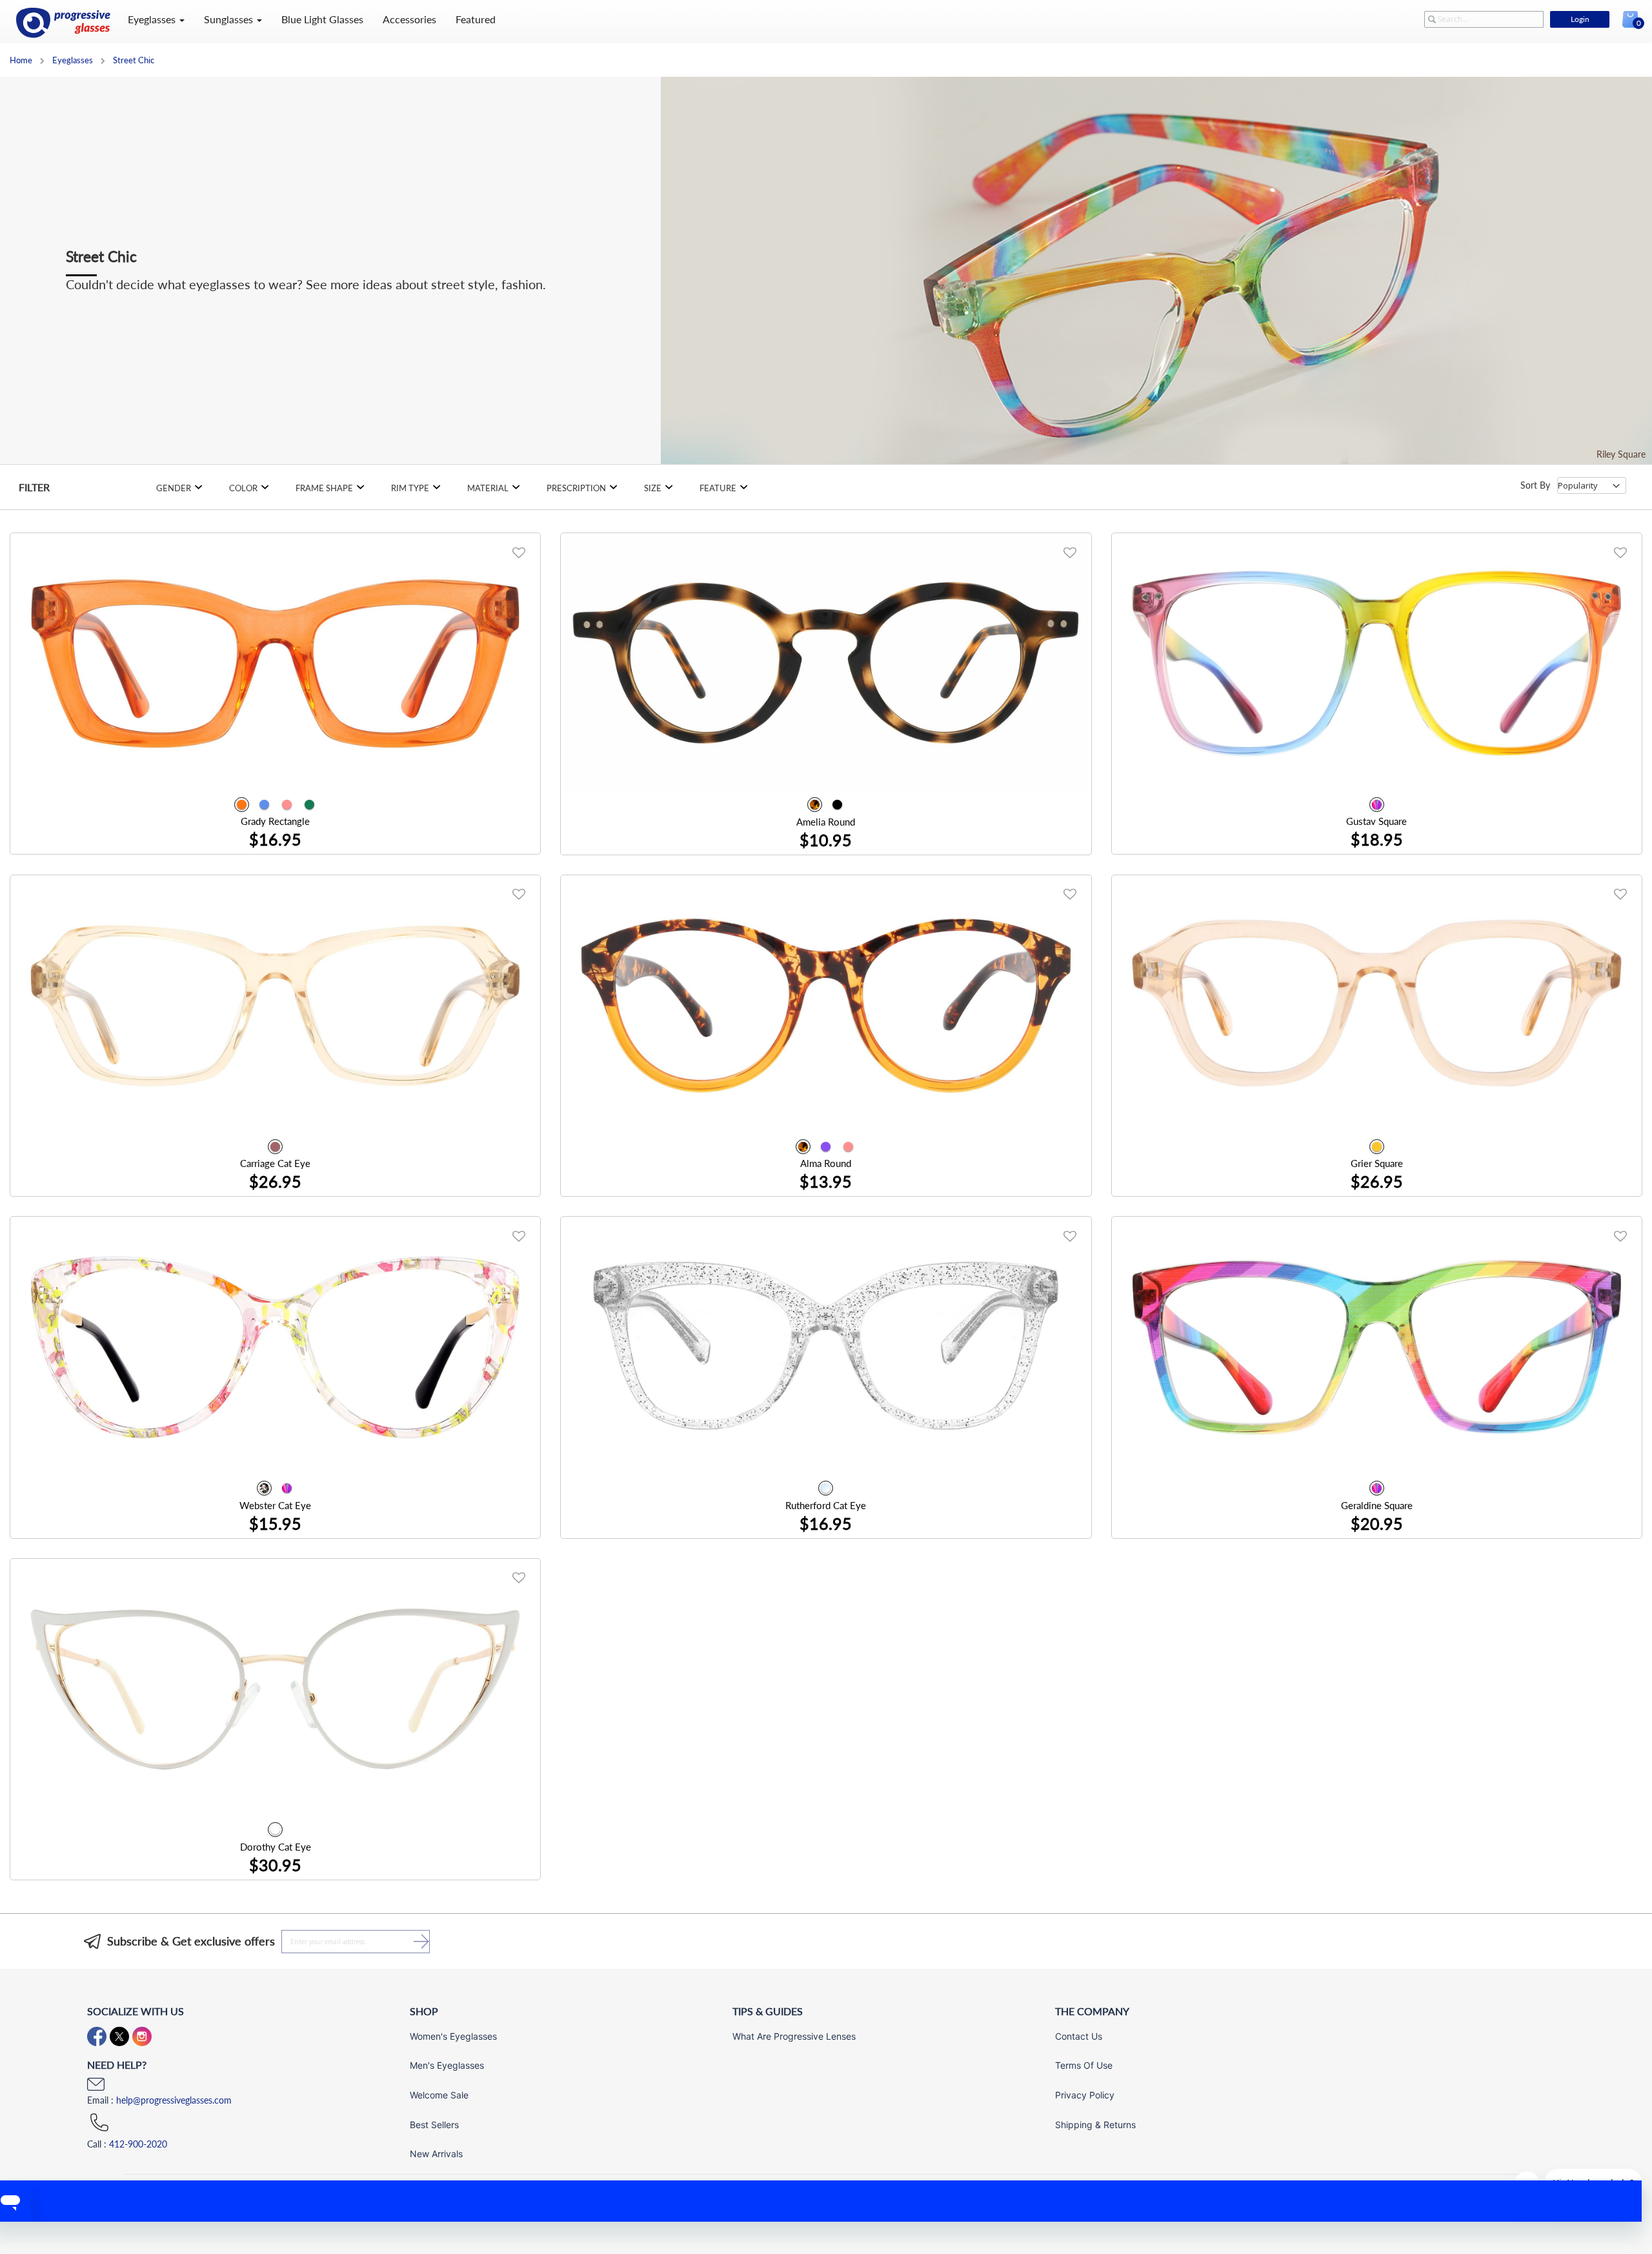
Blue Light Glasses (322, 19)
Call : (127, 2144)
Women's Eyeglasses (453, 2036)
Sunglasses (230, 19)
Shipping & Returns (1095, 2125)
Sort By (1535, 485)
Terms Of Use (1084, 2065)
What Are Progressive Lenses (794, 2036)
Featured (476, 19)
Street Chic (134, 60)
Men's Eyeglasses (447, 2065)
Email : (159, 2100)
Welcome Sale (439, 2095)
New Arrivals (436, 2154)
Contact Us (1079, 2036)
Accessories (409, 19)
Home (22, 60)
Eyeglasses (153, 19)
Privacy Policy (1085, 2095)
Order (508, 832)
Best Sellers (434, 2125)
